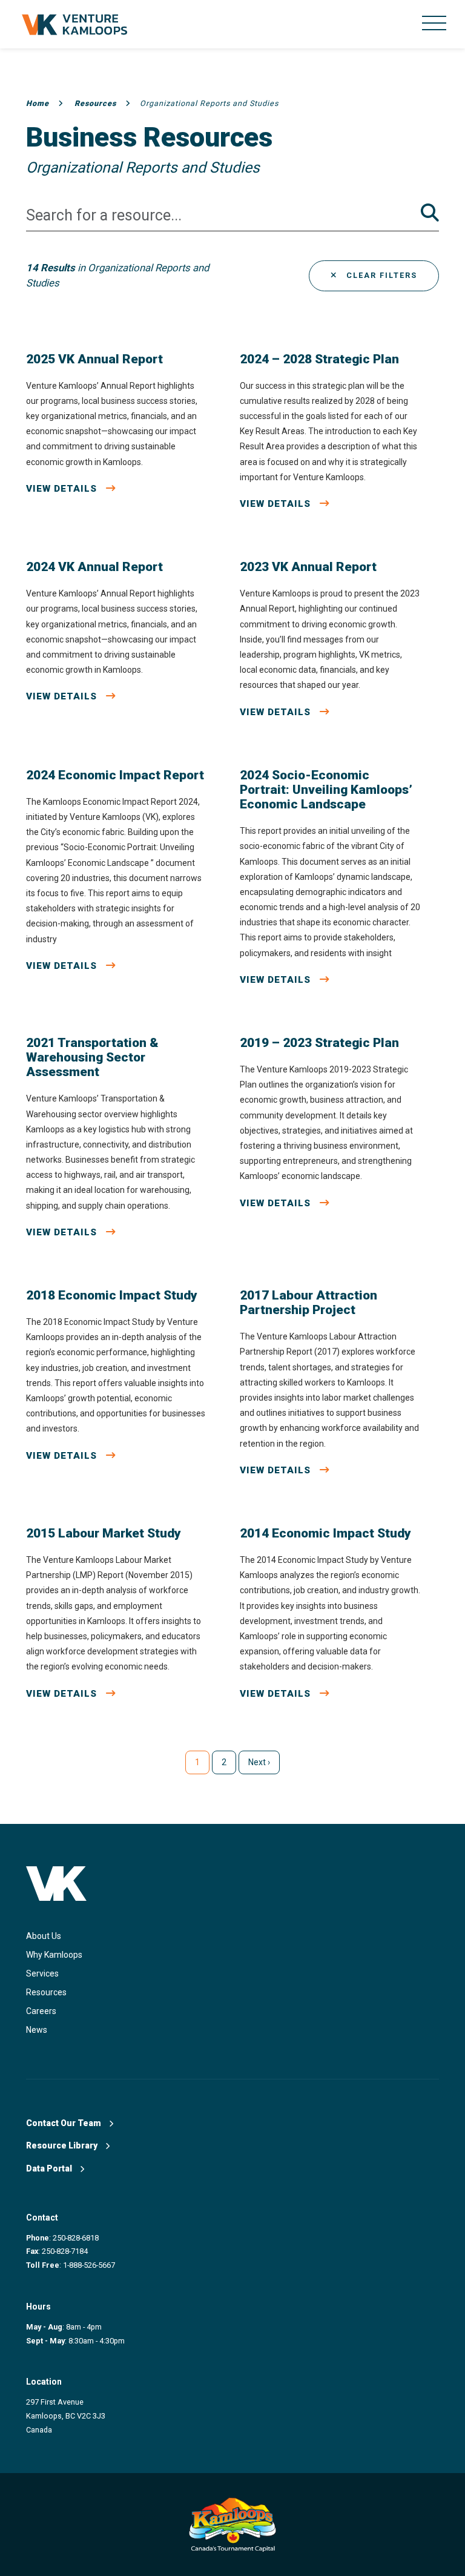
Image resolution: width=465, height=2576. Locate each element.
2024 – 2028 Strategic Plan (319, 359)
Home (38, 103)
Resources (95, 103)
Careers (41, 2011)
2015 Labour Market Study (104, 1533)
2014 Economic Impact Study (325, 1533)
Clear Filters (380, 275)
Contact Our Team (64, 2123)
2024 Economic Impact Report (115, 775)
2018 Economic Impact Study (112, 1295)
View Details (63, 489)
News (37, 2030)
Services (42, 1973)
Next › (259, 1762)
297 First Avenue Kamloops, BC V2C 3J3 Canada (66, 2416)
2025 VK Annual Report (94, 359)
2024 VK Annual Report (94, 567)
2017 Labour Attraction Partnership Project (308, 1303)
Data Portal (50, 2168)
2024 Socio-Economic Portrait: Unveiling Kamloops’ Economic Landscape (326, 790)
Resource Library (63, 2145)
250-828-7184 (65, 2251)
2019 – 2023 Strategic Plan (319, 1043)
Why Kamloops (54, 1955)
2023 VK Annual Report (308, 567)
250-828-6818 (76, 2238)
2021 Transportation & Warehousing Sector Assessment (92, 1057)
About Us (44, 1936)
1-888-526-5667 (89, 2265)
